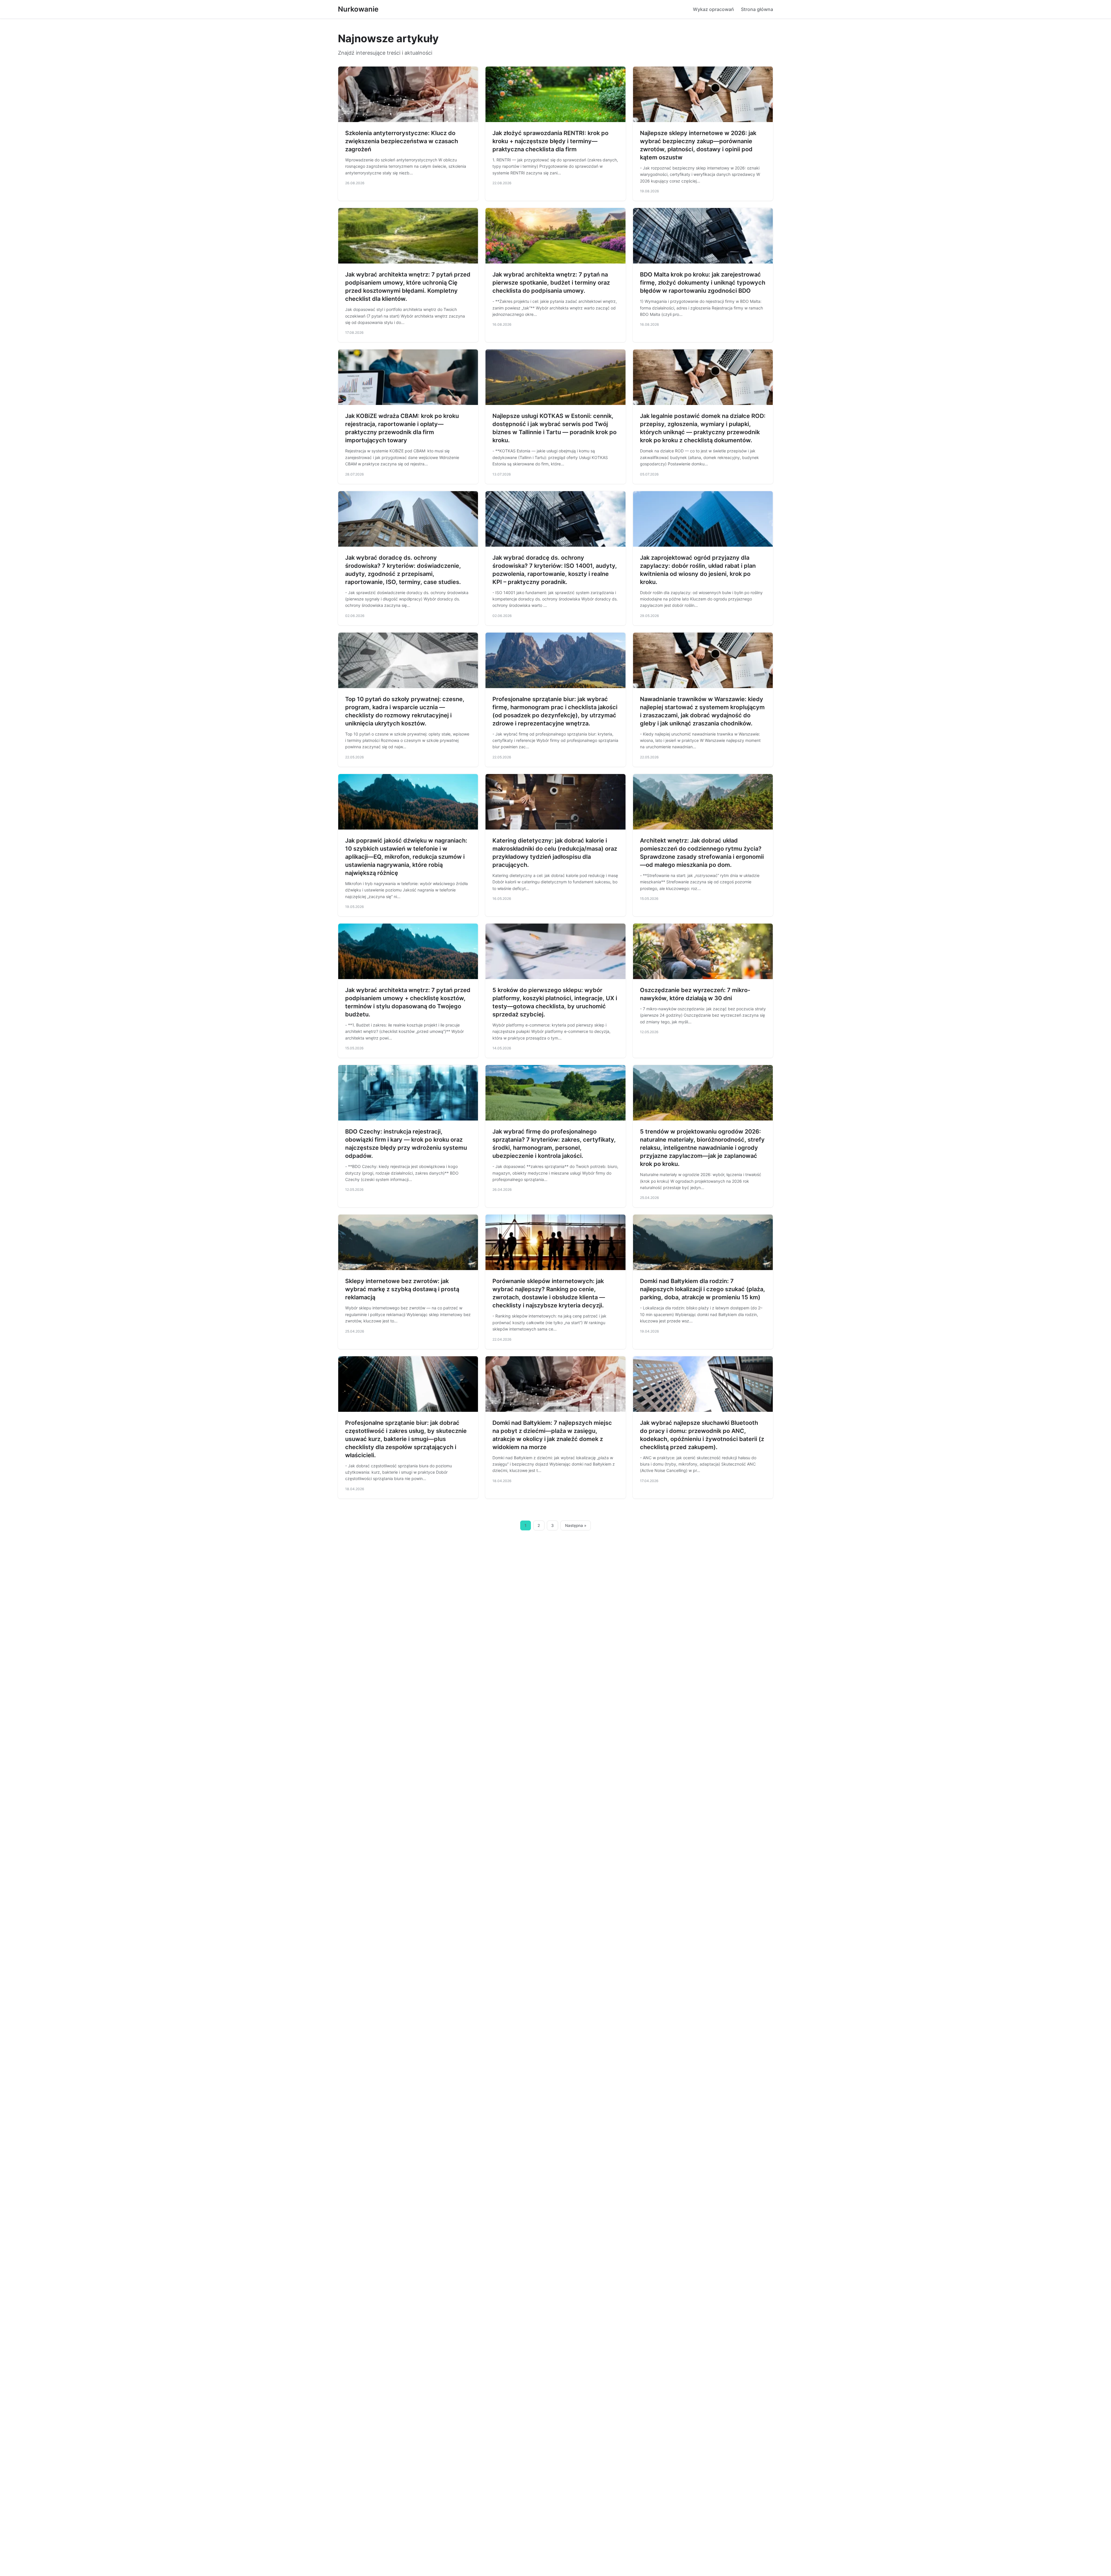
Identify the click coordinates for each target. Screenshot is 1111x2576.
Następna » (576, 1525)
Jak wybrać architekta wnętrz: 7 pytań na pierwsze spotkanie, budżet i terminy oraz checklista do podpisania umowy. (551, 283)
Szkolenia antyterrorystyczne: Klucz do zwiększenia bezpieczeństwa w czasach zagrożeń (402, 141)
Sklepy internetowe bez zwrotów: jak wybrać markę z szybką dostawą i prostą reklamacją (402, 1289)
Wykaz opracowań (713, 9)
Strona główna (757, 9)
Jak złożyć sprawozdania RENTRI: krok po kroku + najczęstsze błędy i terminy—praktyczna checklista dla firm (550, 141)
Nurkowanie (358, 9)
